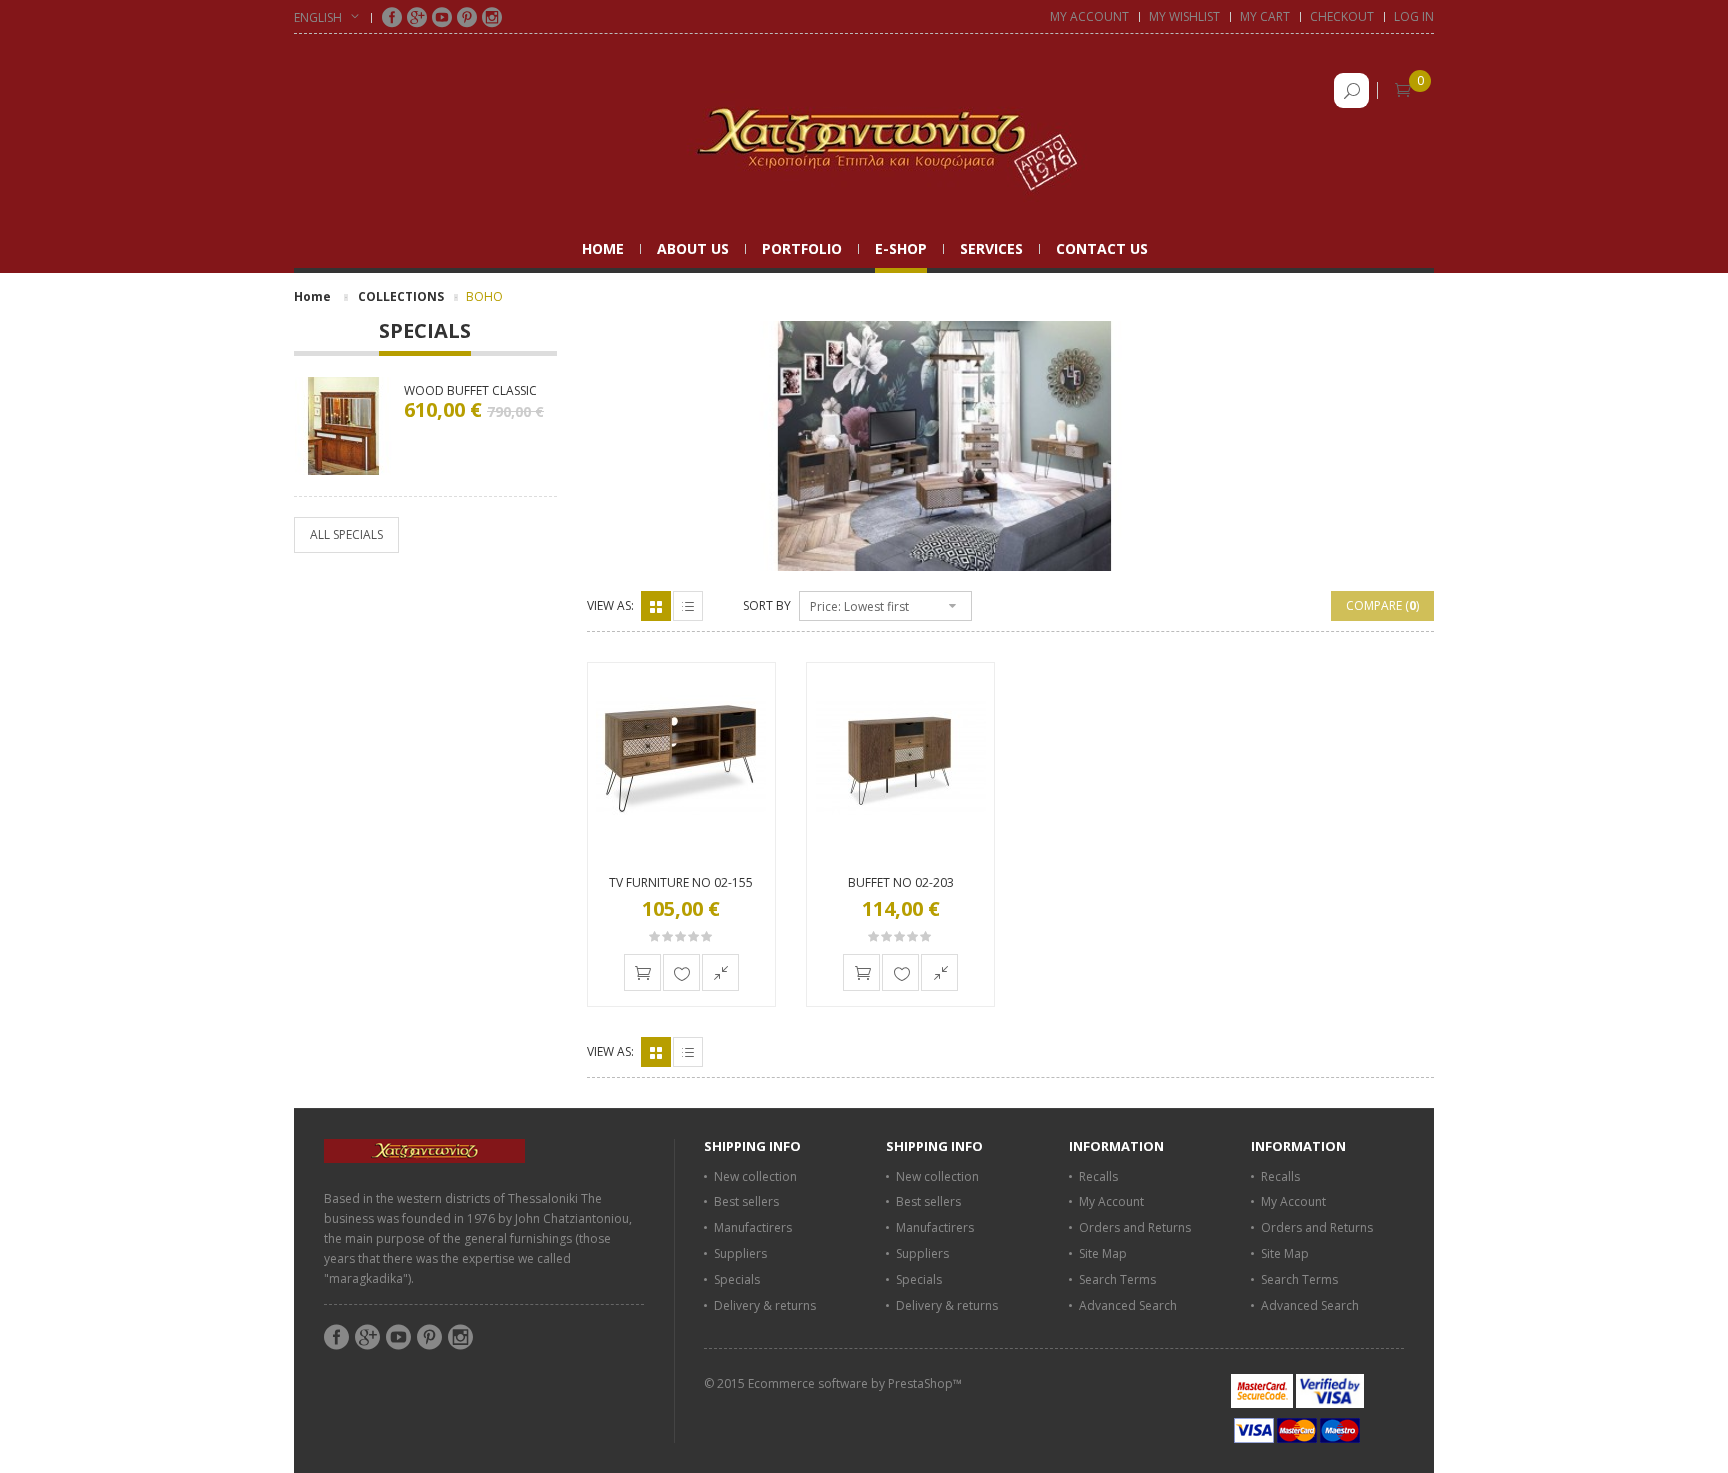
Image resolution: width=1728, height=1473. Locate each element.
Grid (656, 606)
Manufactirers (753, 1227)
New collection (755, 1176)
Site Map (1103, 1253)
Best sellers (746, 1201)
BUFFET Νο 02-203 (901, 882)
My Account (1089, 16)
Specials (425, 332)
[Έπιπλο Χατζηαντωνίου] (864, 138)
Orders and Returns (1135, 1227)
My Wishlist (1184, 16)
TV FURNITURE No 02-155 (681, 882)
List (688, 606)
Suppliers (740, 1253)
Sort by (767, 605)
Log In (1414, 16)
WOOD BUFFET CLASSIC (470, 390)
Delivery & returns (765, 1305)
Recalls (1098, 1176)
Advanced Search (1128, 1305)
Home (312, 296)
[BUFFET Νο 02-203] (900, 758)
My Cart (1265, 16)
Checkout (1342, 16)
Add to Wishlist (681, 972)
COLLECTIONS (401, 296)
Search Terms (1117, 1279)
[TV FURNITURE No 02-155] (681, 758)
